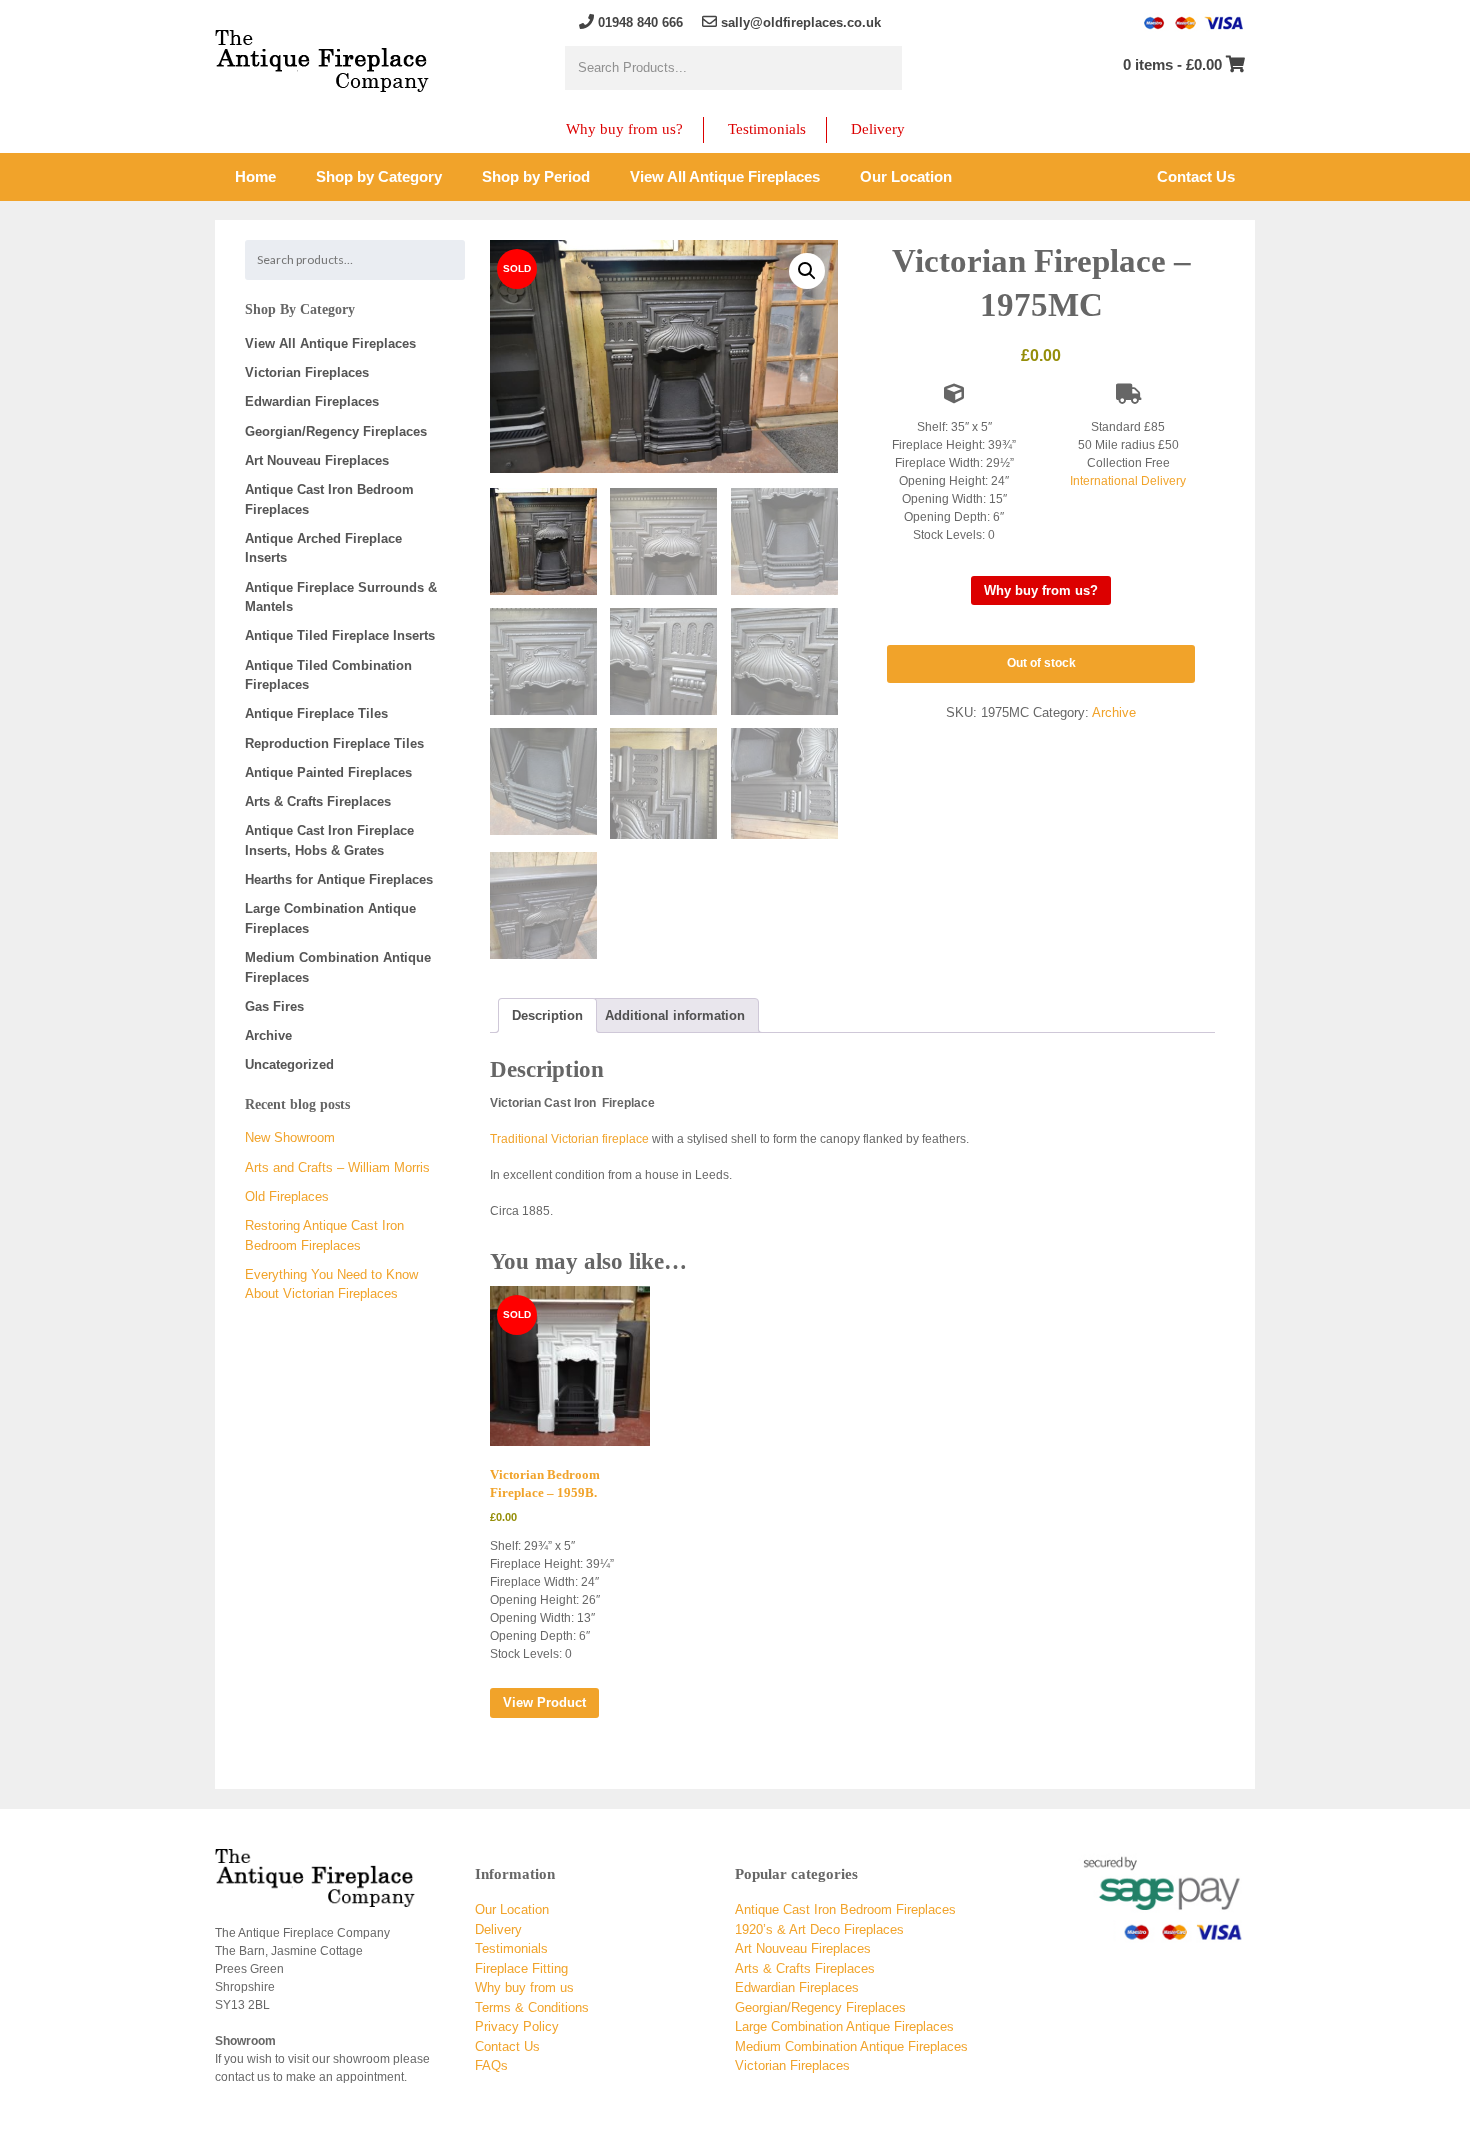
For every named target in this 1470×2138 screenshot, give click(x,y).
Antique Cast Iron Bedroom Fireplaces (845, 1909)
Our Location (512, 1909)
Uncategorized (289, 1064)
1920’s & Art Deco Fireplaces (819, 1929)
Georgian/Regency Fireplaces (336, 431)
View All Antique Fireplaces (330, 343)
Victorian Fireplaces (307, 372)
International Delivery (1128, 481)
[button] (807, 271)
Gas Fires (274, 1006)
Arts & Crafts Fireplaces (318, 801)
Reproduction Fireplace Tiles (334, 743)
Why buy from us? (624, 129)
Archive (1114, 712)
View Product (544, 1702)
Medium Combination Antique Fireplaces (851, 2046)
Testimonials (767, 129)
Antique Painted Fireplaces (328, 772)
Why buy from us (524, 1987)
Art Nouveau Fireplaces (317, 460)
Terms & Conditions (532, 2007)
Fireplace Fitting (521, 1968)
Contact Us (507, 2046)
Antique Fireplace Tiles (316, 713)
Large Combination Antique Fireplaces (844, 2026)
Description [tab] (547, 1015)
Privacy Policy (517, 2026)
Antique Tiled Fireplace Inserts (340, 635)
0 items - (1172, 64)
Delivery (878, 129)
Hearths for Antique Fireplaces (339, 879)
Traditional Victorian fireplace (569, 1139)
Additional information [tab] (675, 1015)
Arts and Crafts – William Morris (337, 1167)
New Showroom (290, 1137)
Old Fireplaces (287, 1196)
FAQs (491, 2065)
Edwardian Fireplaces (312, 401)
